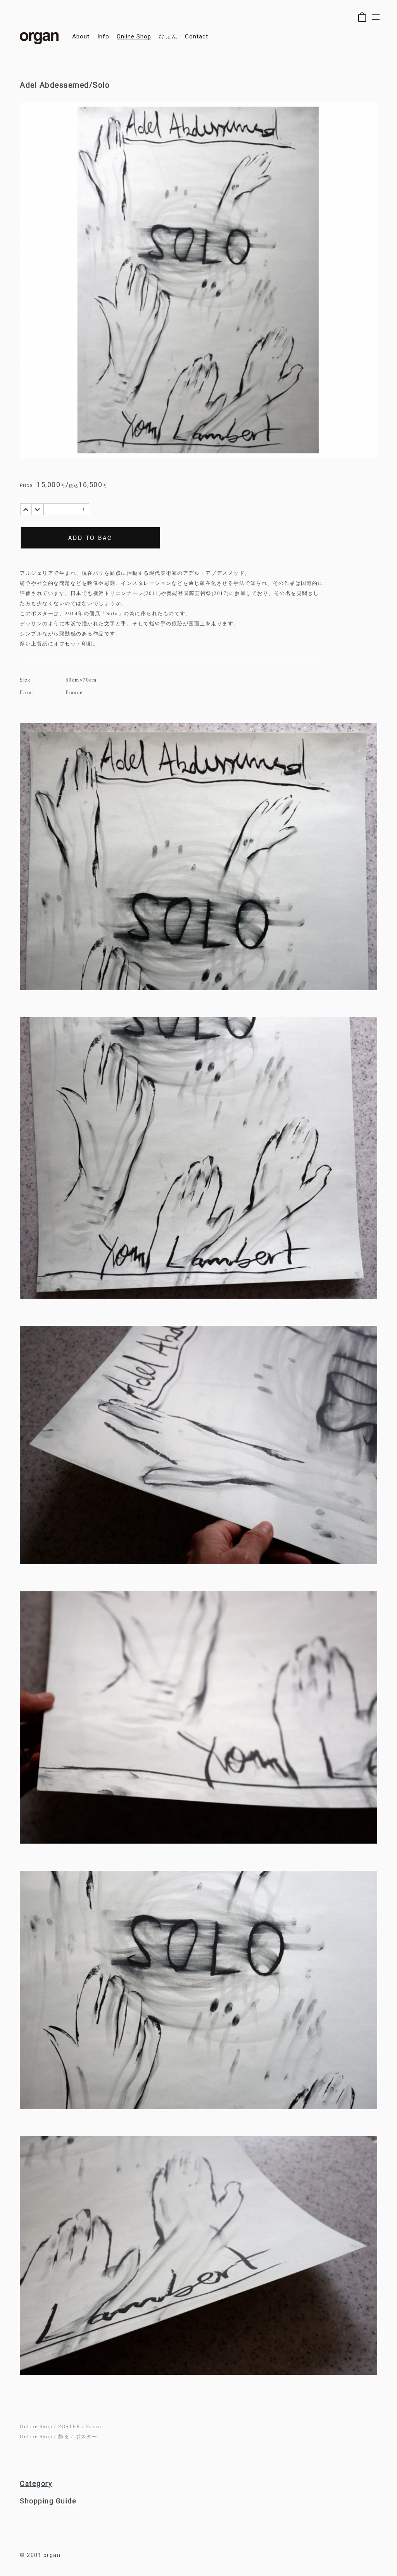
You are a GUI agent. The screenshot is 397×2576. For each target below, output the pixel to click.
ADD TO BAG (91, 538)
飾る (64, 2436)
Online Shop (36, 2426)
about (81, 37)
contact (197, 37)
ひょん (168, 37)
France (95, 2426)
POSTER (69, 2426)
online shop (134, 37)
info (103, 37)
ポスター (86, 2436)
